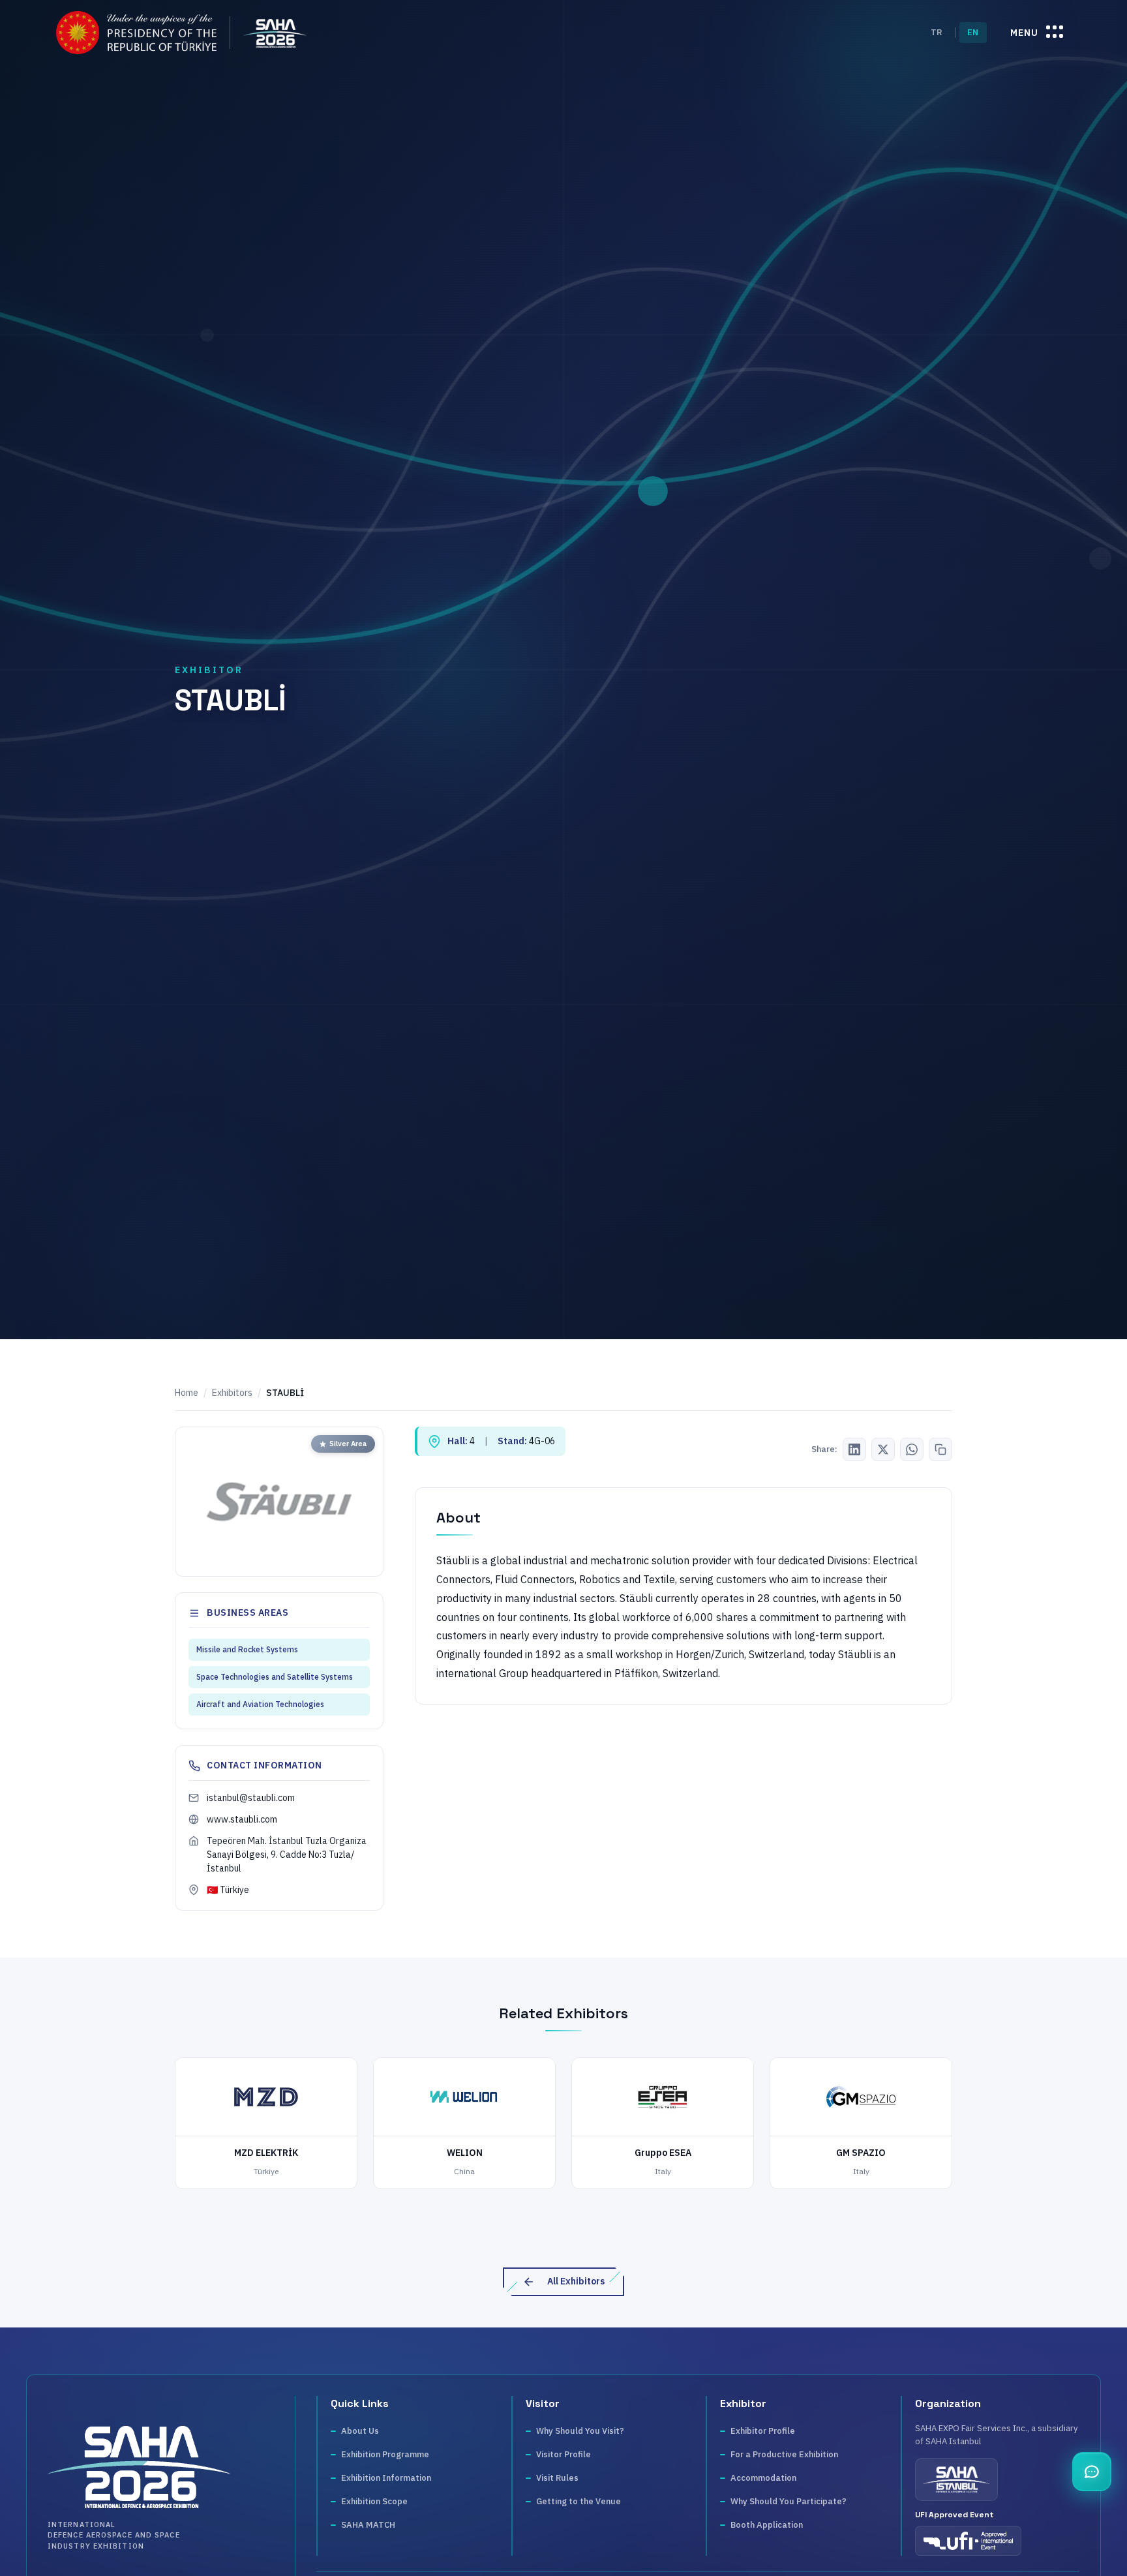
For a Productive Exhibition (784, 2454)
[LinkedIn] (854, 1449)
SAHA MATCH (368, 2525)
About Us (360, 2431)
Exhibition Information (386, 2478)
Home (187, 1393)
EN (973, 32)
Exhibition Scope (374, 2501)
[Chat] (1092, 2472)
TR (937, 32)
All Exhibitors (576, 2281)
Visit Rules (557, 2478)
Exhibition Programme (385, 2454)
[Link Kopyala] (940, 1449)
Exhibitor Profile (763, 2431)
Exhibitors (232, 1393)
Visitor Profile (563, 2454)
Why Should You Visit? (580, 2431)
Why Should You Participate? (789, 2501)
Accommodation (763, 2478)
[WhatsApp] (912, 1449)
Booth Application (767, 2525)
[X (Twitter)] (883, 1449)
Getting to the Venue (579, 2501)
